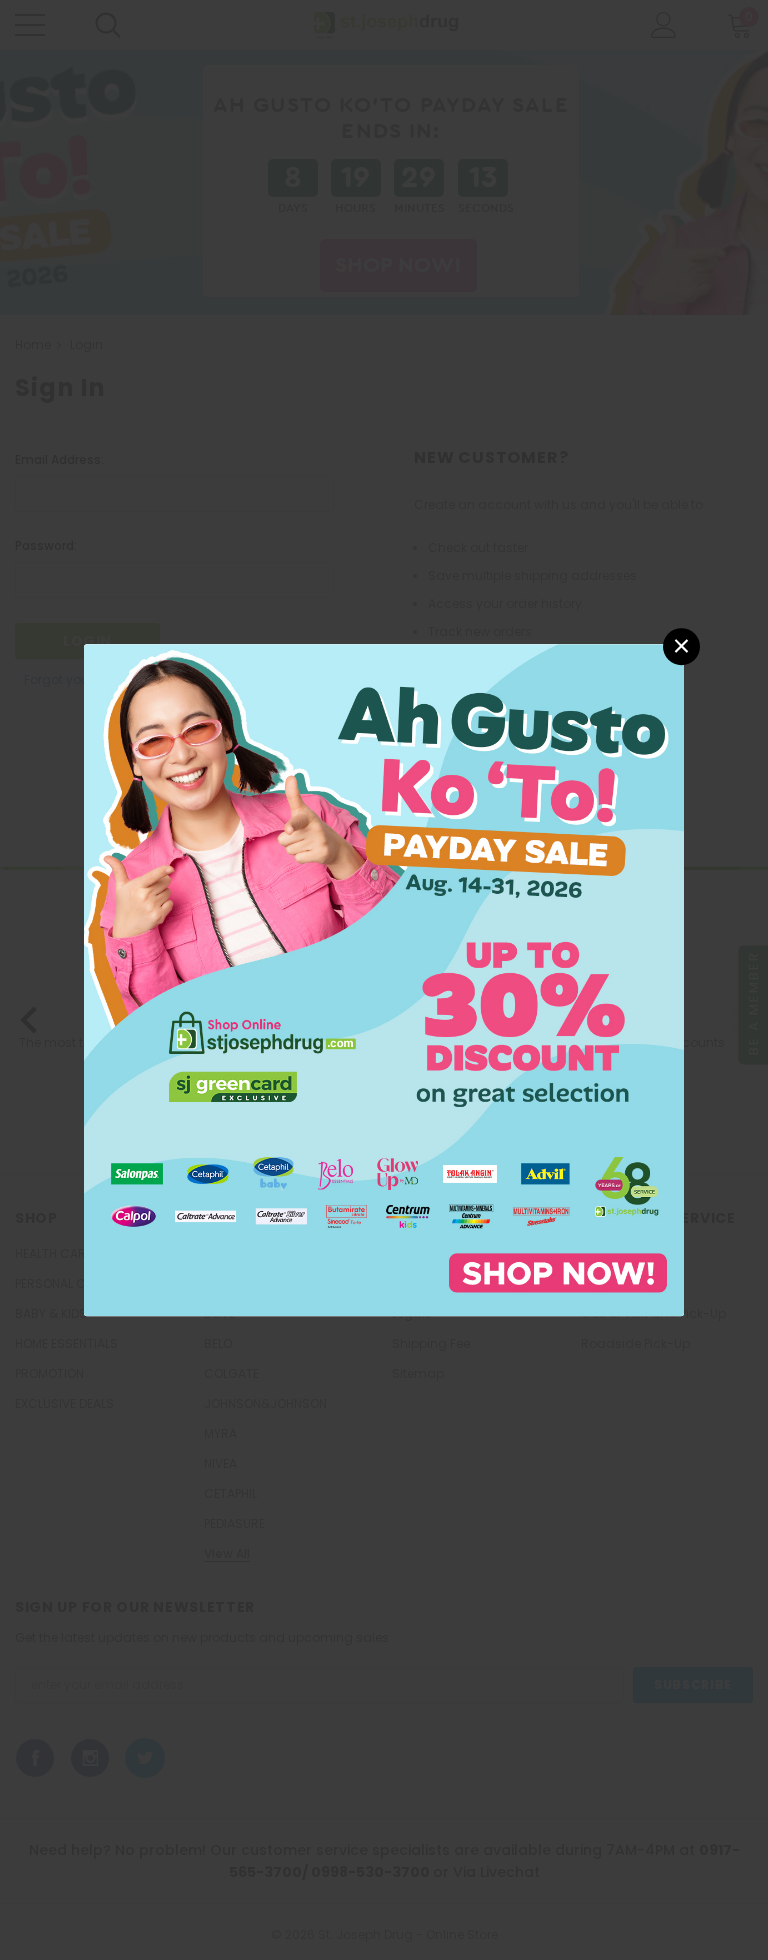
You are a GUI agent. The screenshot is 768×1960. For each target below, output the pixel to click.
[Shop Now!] (384, 978)
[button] (681, 646)
